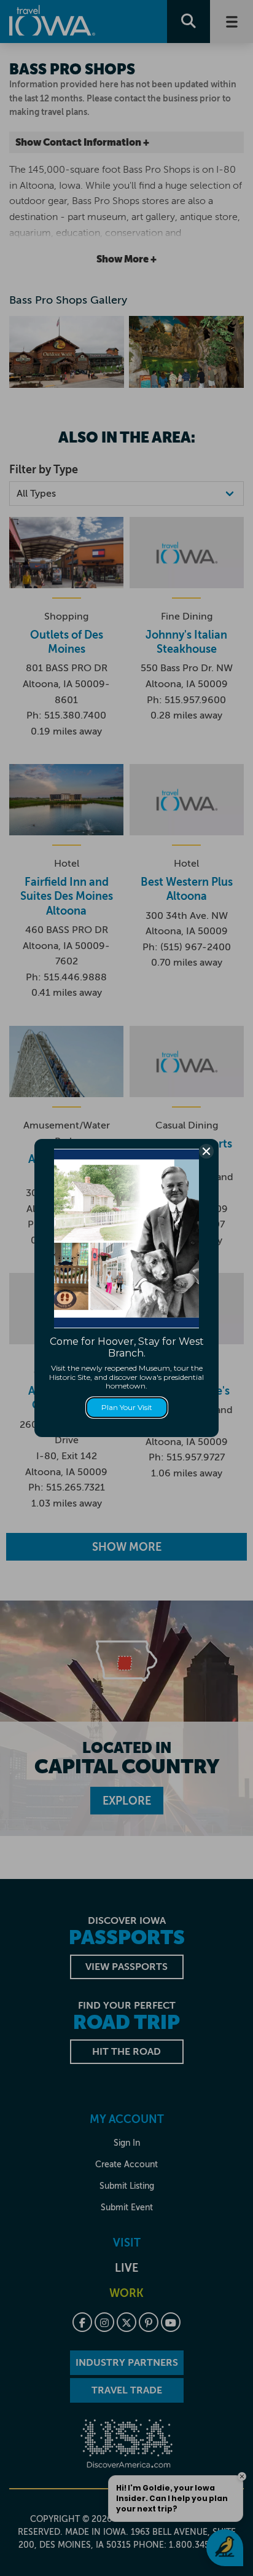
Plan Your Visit (127, 1407)
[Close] (206, 1151)
